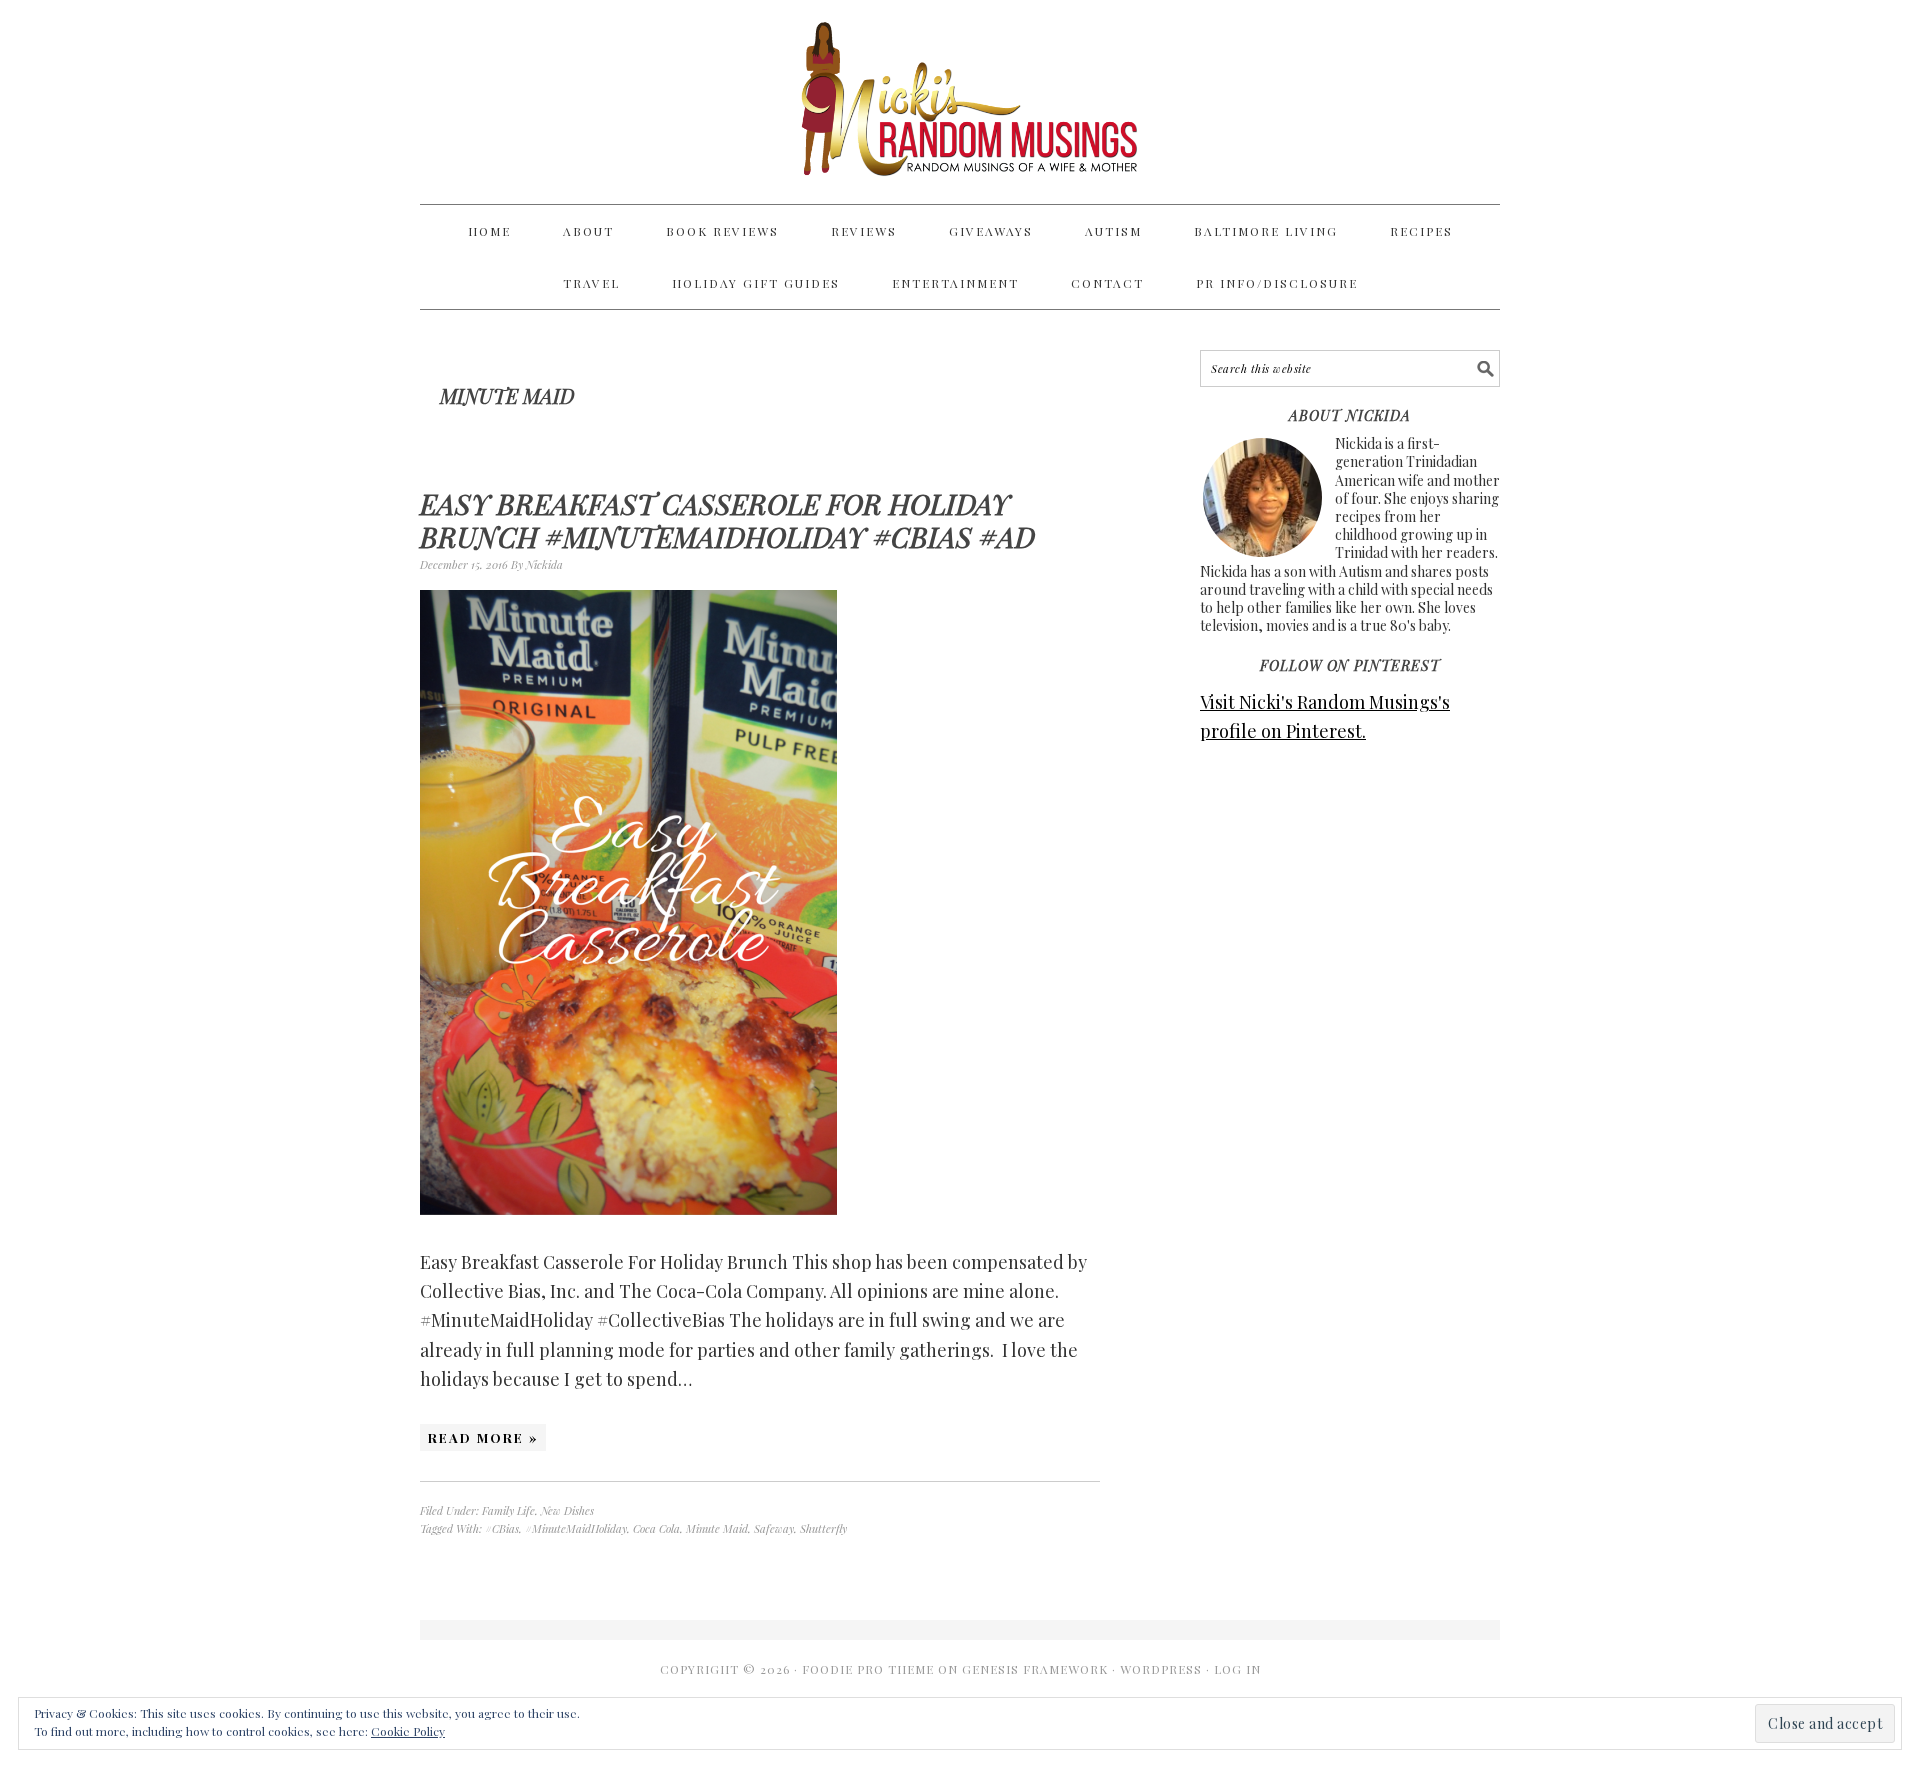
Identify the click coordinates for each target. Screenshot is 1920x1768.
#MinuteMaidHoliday (576, 1528)
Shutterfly (823, 1528)
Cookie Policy (408, 1731)
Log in (1237, 1669)
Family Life (508, 1510)
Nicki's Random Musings (960, 102)
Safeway (774, 1528)
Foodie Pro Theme (868, 1669)
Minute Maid (717, 1528)
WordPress (1161, 1669)
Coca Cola (656, 1528)
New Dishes (567, 1510)
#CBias (502, 1528)
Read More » (483, 1437)
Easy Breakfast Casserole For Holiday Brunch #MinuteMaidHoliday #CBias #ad (727, 520)
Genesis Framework (1035, 1669)
